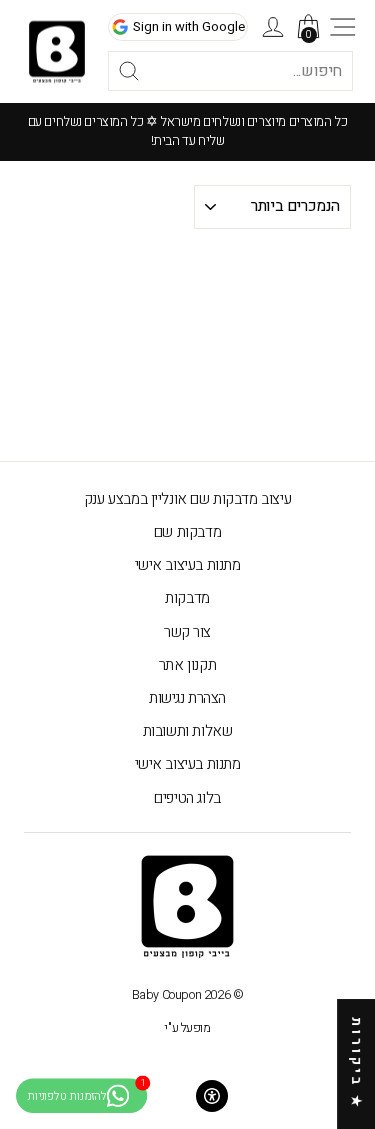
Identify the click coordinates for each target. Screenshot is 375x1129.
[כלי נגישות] (212, 1096)
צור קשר (187, 632)
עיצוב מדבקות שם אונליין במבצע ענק (187, 499)
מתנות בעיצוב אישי (188, 565)
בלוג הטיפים (187, 798)
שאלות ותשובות (188, 731)
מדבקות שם (187, 532)
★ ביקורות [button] (356, 1064)
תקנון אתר (187, 665)
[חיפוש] (105, 71)
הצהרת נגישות (187, 698)
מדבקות (187, 598)
